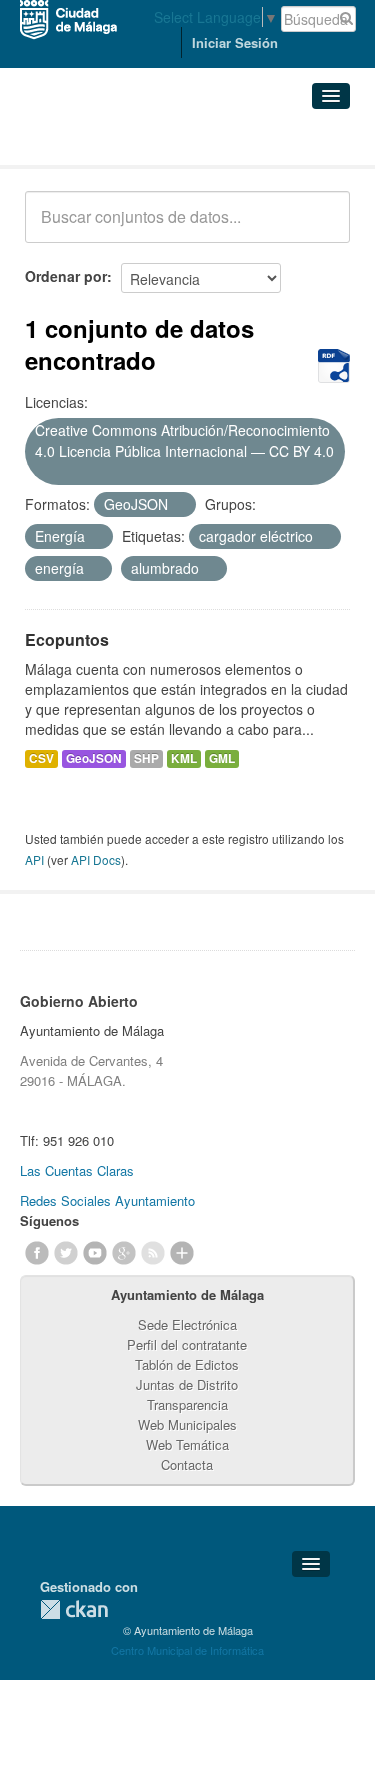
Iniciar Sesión (235, 42)
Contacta (187, 1464)
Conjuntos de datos (113, 140)
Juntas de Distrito (187, 1384)
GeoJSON (94, 758)
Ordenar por (66, 276)
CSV (41, 758)
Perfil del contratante (187, 1344)
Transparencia (187, 1404)
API (34, 859)
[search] (321, 228)
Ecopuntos (67, 639)
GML (222, 758)
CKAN (74, 1609)
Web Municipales (187, 1424)
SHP (146, 758)
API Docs (96, 859)
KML (184, 758)
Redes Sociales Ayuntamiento (107, 1200)
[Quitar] (42, 473)
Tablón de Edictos (187, 1364)
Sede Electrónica (187, 1324)
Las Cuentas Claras (77, 1170)
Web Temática (187, 1444)
